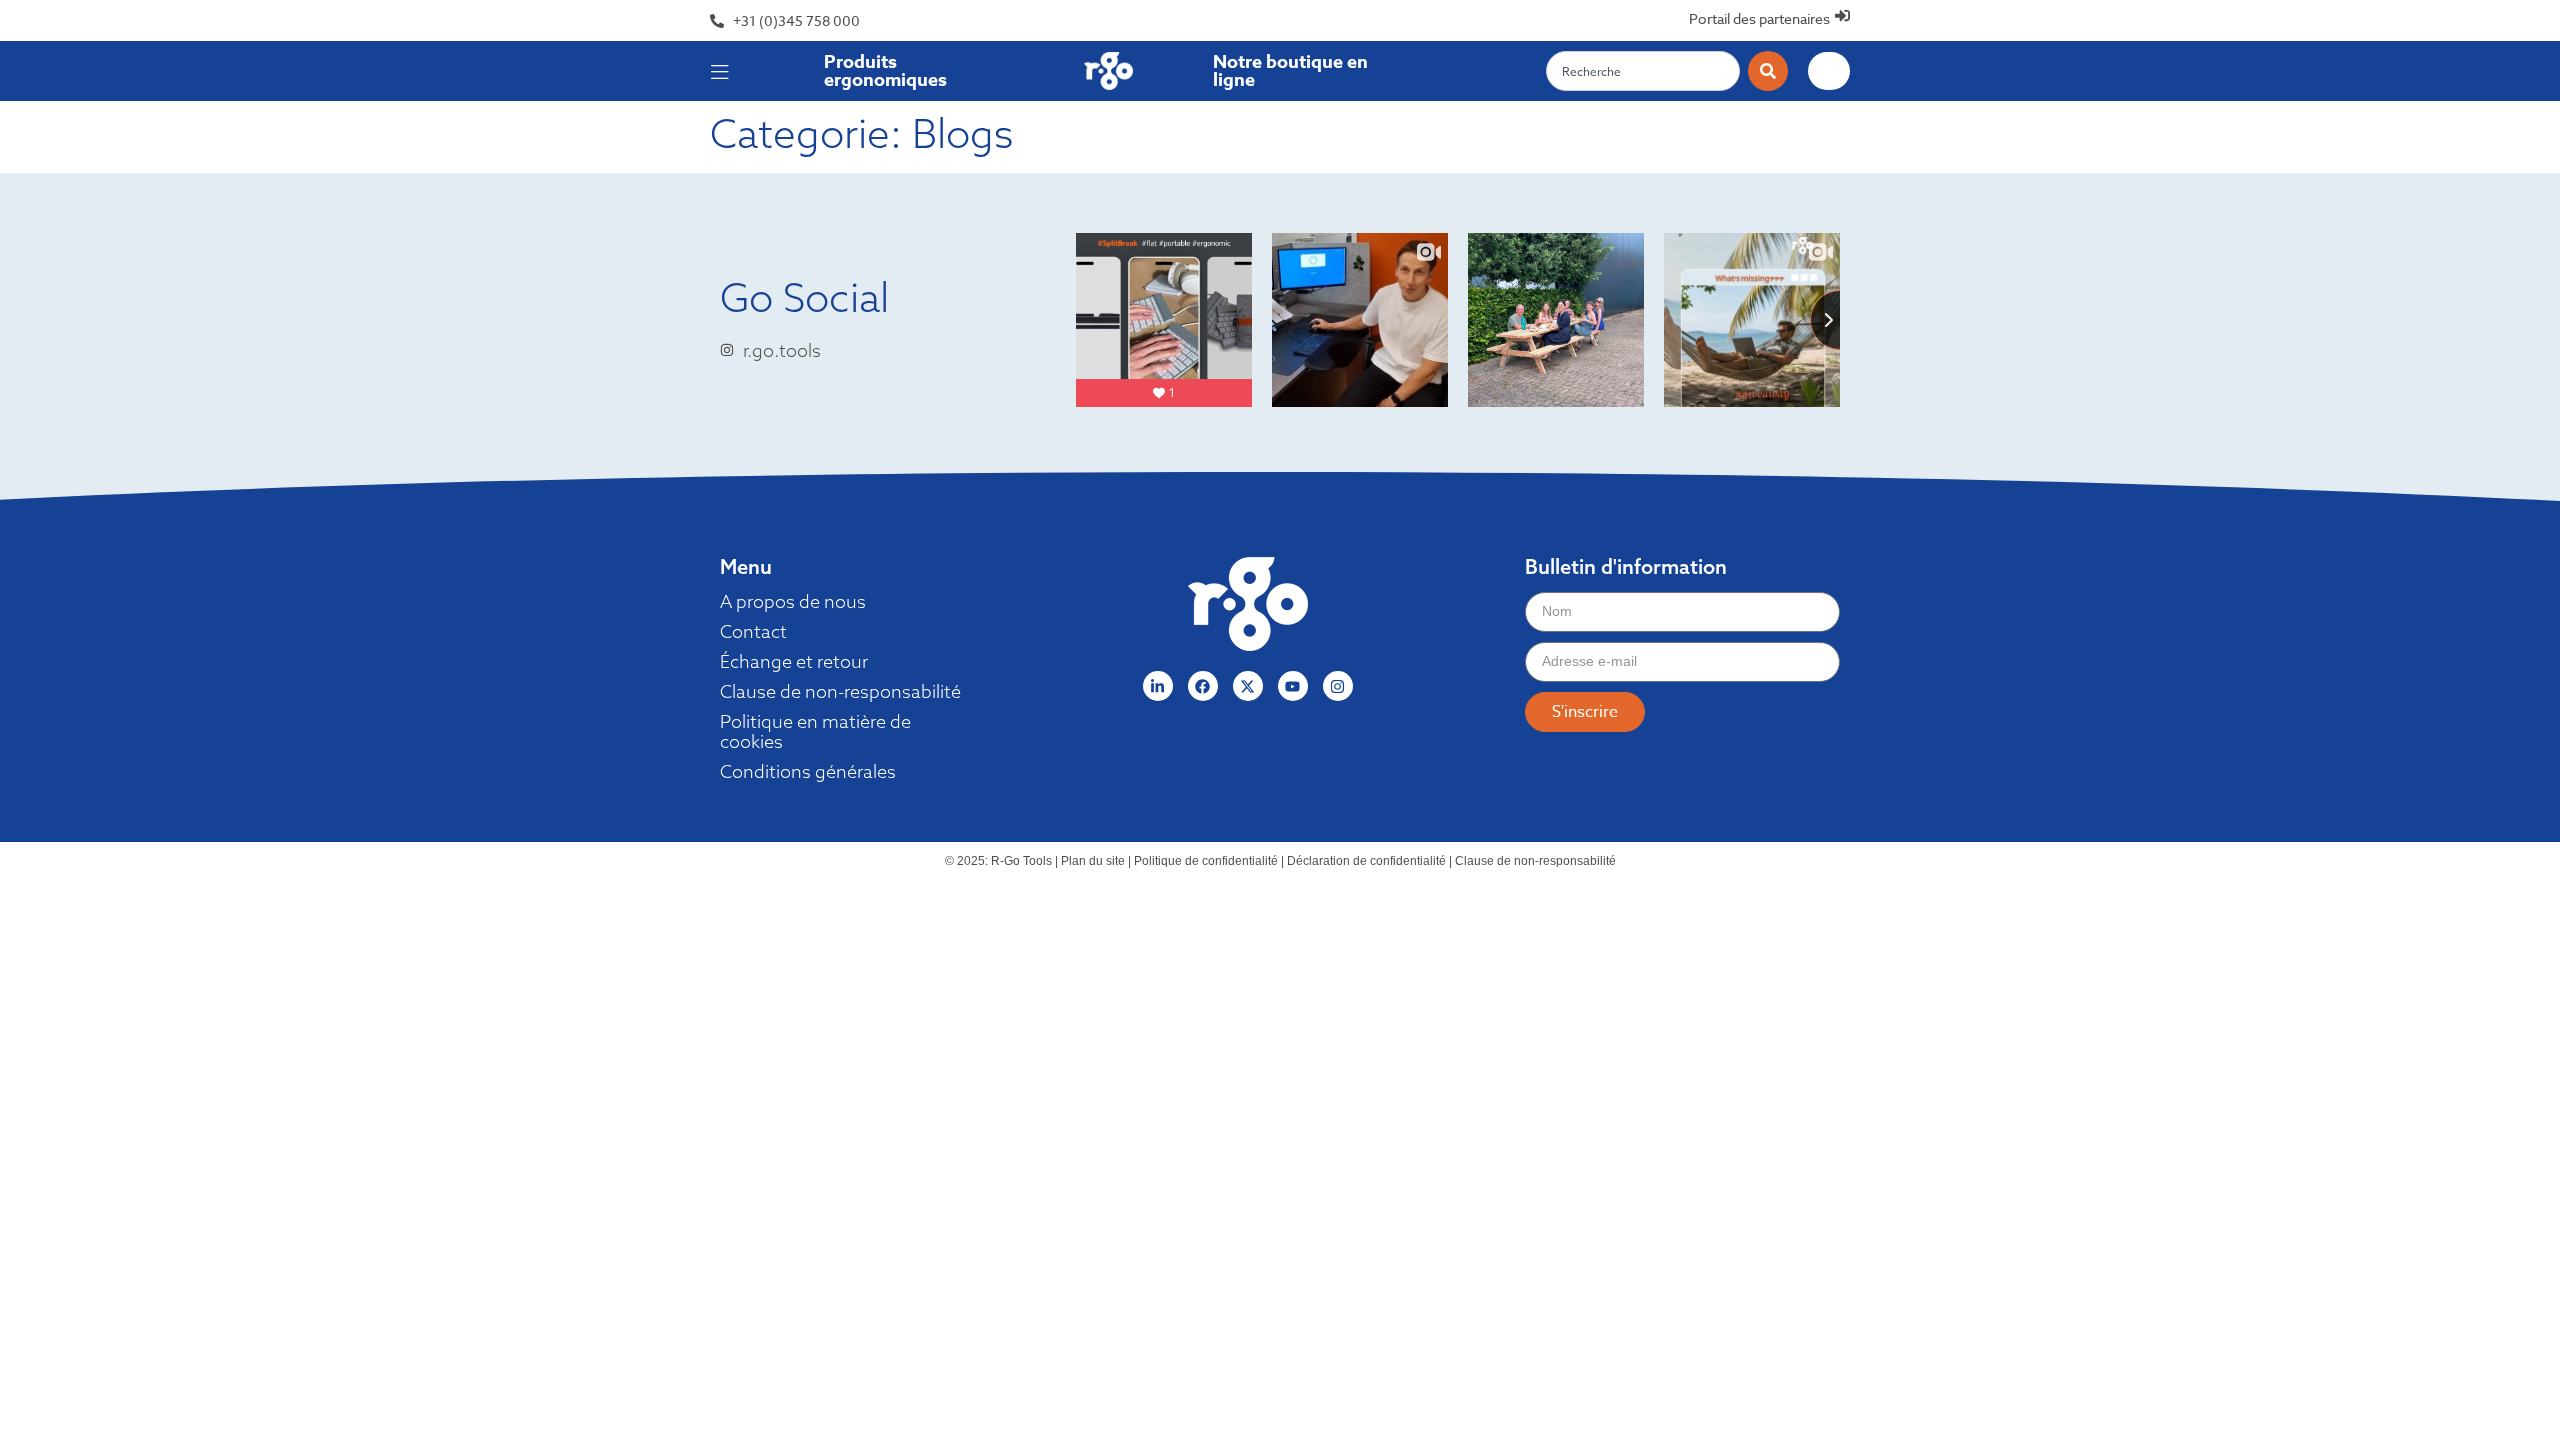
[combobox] (1643, 71)
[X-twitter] (1248, 686)
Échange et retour (794, 662)
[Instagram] (1338, 686)
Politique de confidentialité (1206, 861)
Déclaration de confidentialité (1366, 861)
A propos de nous (793, 602)
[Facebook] (1203, 686)
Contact (753, 632)
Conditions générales (808, 772)
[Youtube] (1293, 686)
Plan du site (1093, 861)
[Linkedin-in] (1158, 686)
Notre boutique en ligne (1290, 71)
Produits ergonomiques (885, 71)
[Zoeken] (1768, 71)
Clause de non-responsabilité (840, 692)
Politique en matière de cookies (815, 732)
